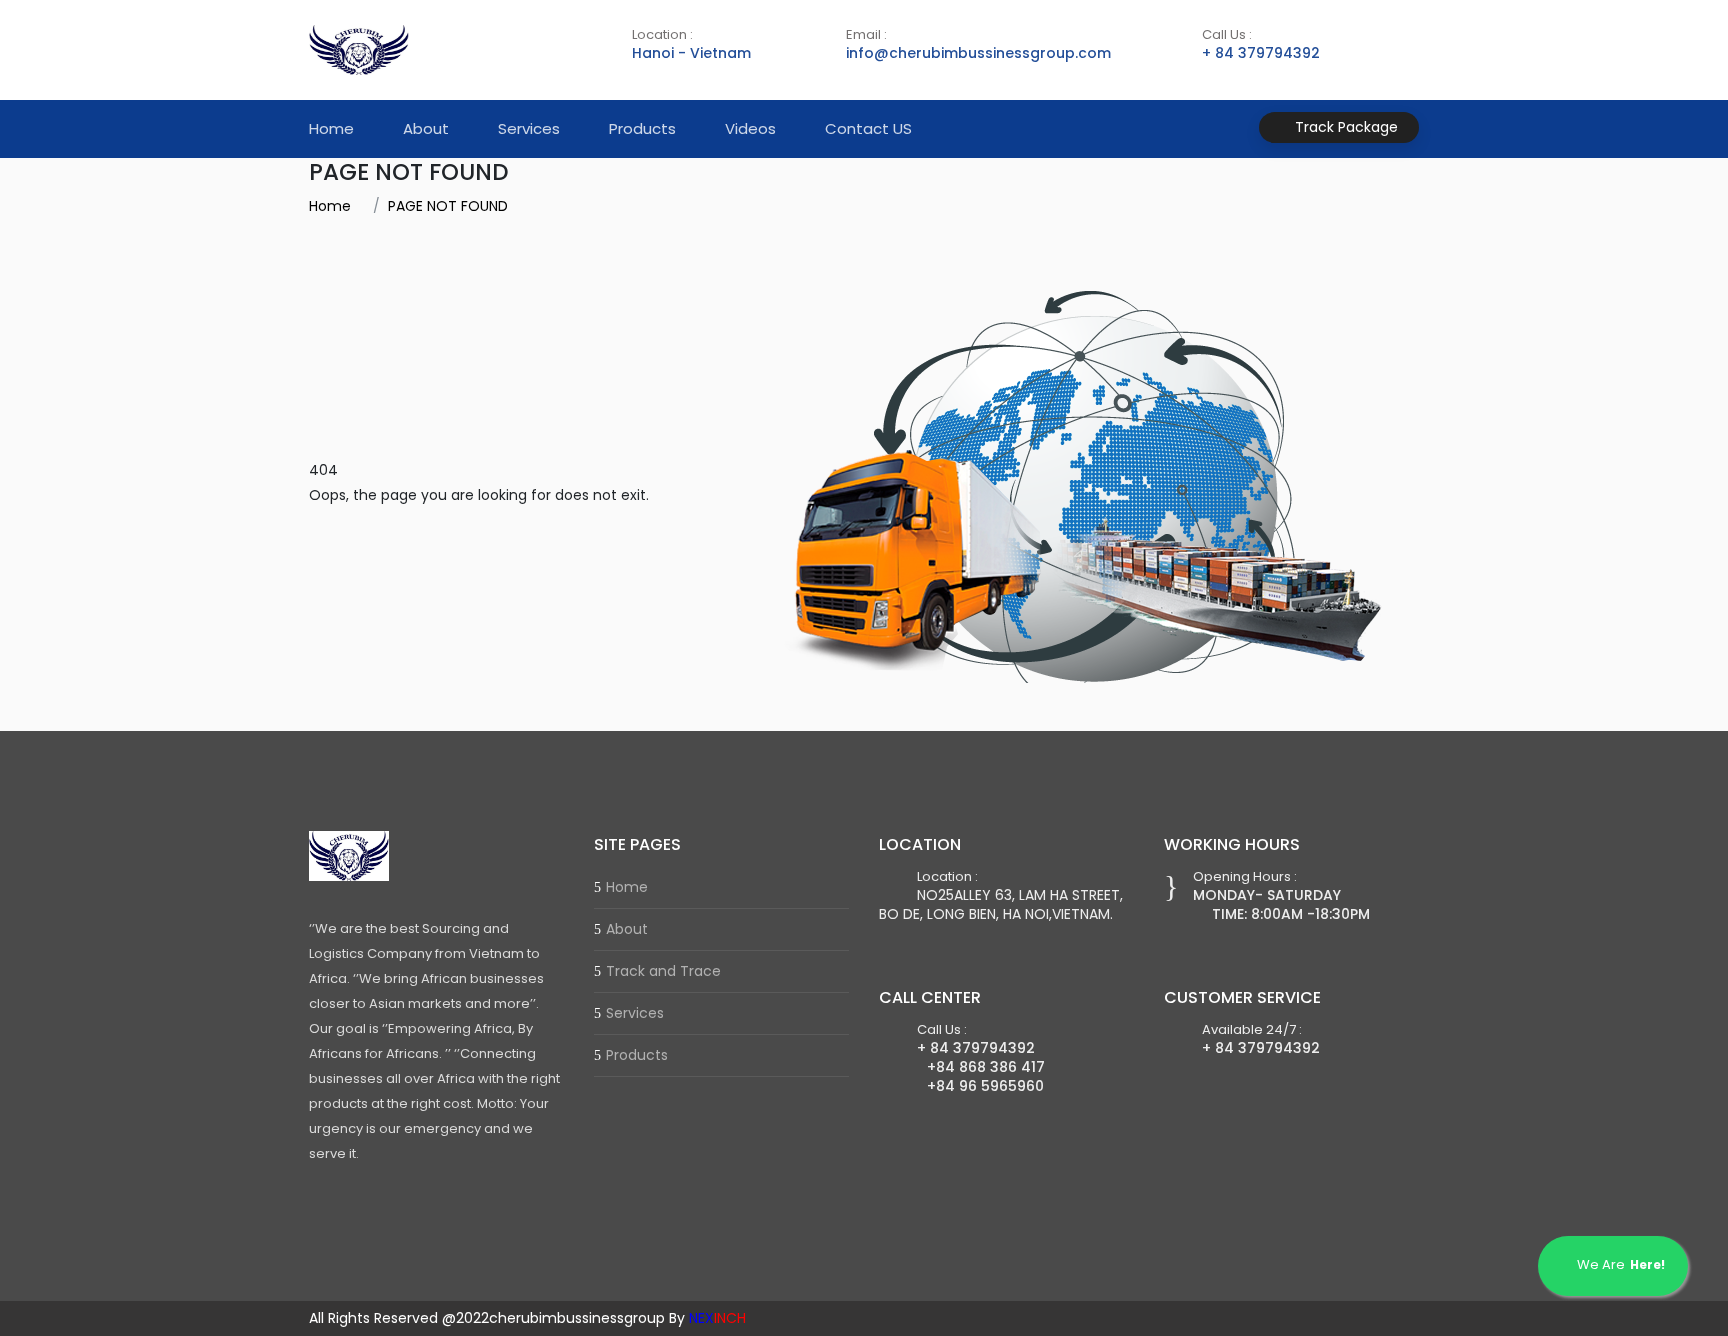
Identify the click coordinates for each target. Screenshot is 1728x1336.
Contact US (868, 128)
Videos (750, 128)
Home (331, 128)
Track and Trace (663, 971)
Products (642, 128)
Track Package (1344, 127)
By (707, 1318)
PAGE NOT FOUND (448, 206)
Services (529, 128)
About (426, 128)
